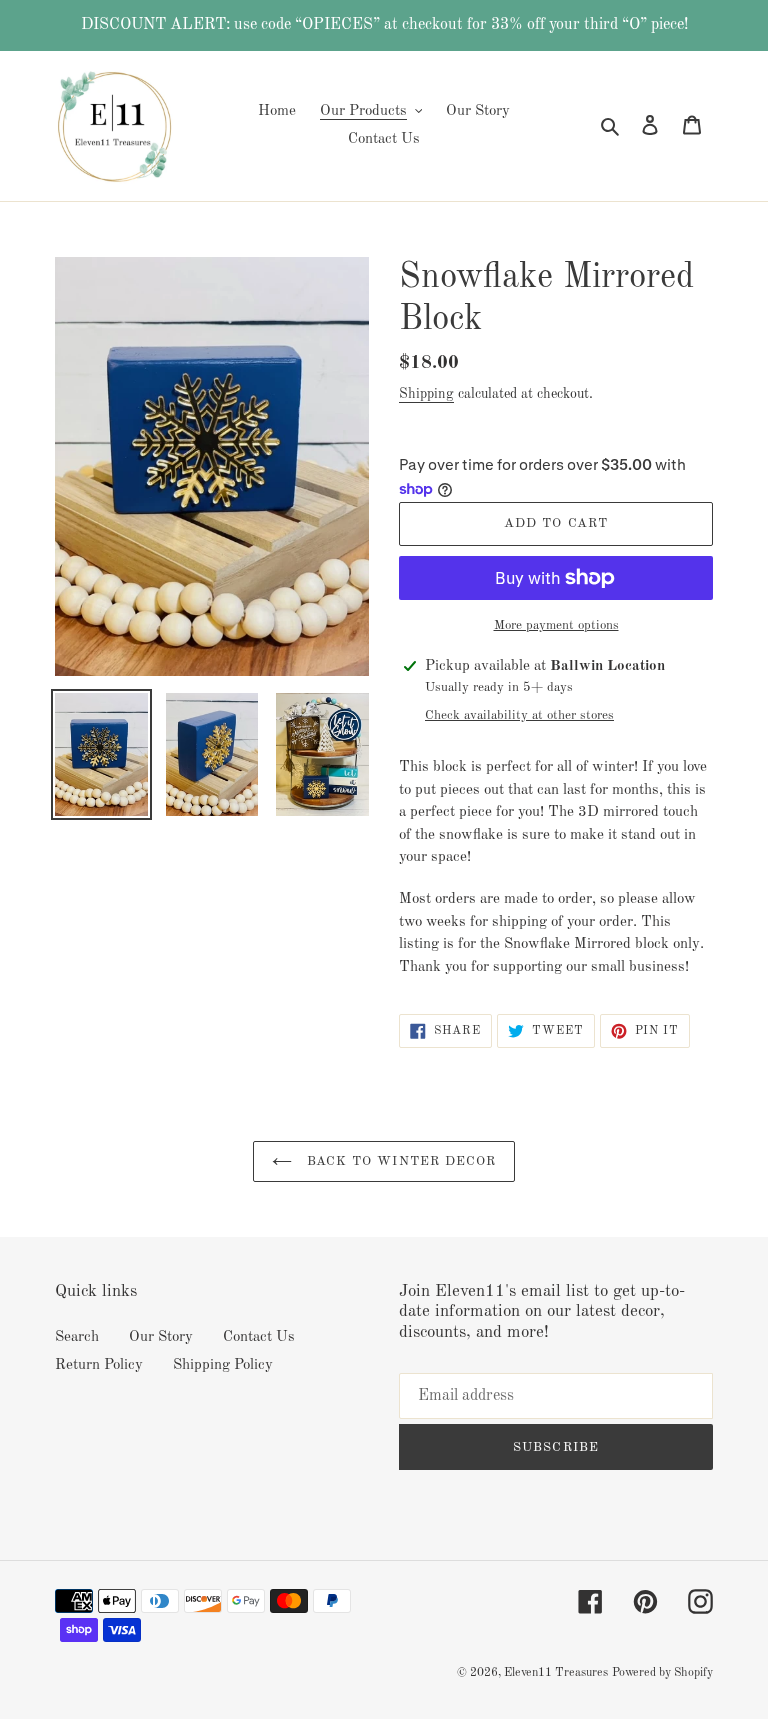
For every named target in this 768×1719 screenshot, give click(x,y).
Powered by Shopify (662, 1673)
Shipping (426, 394)
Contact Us (259, 1337)
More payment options (556, 625)
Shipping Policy (223, 1365)
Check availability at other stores (519, 715)
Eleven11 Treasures (556, 1673)
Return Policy (99, 1365)
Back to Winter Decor (399, 1161)
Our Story (161, 1337)
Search (77, 1337)
